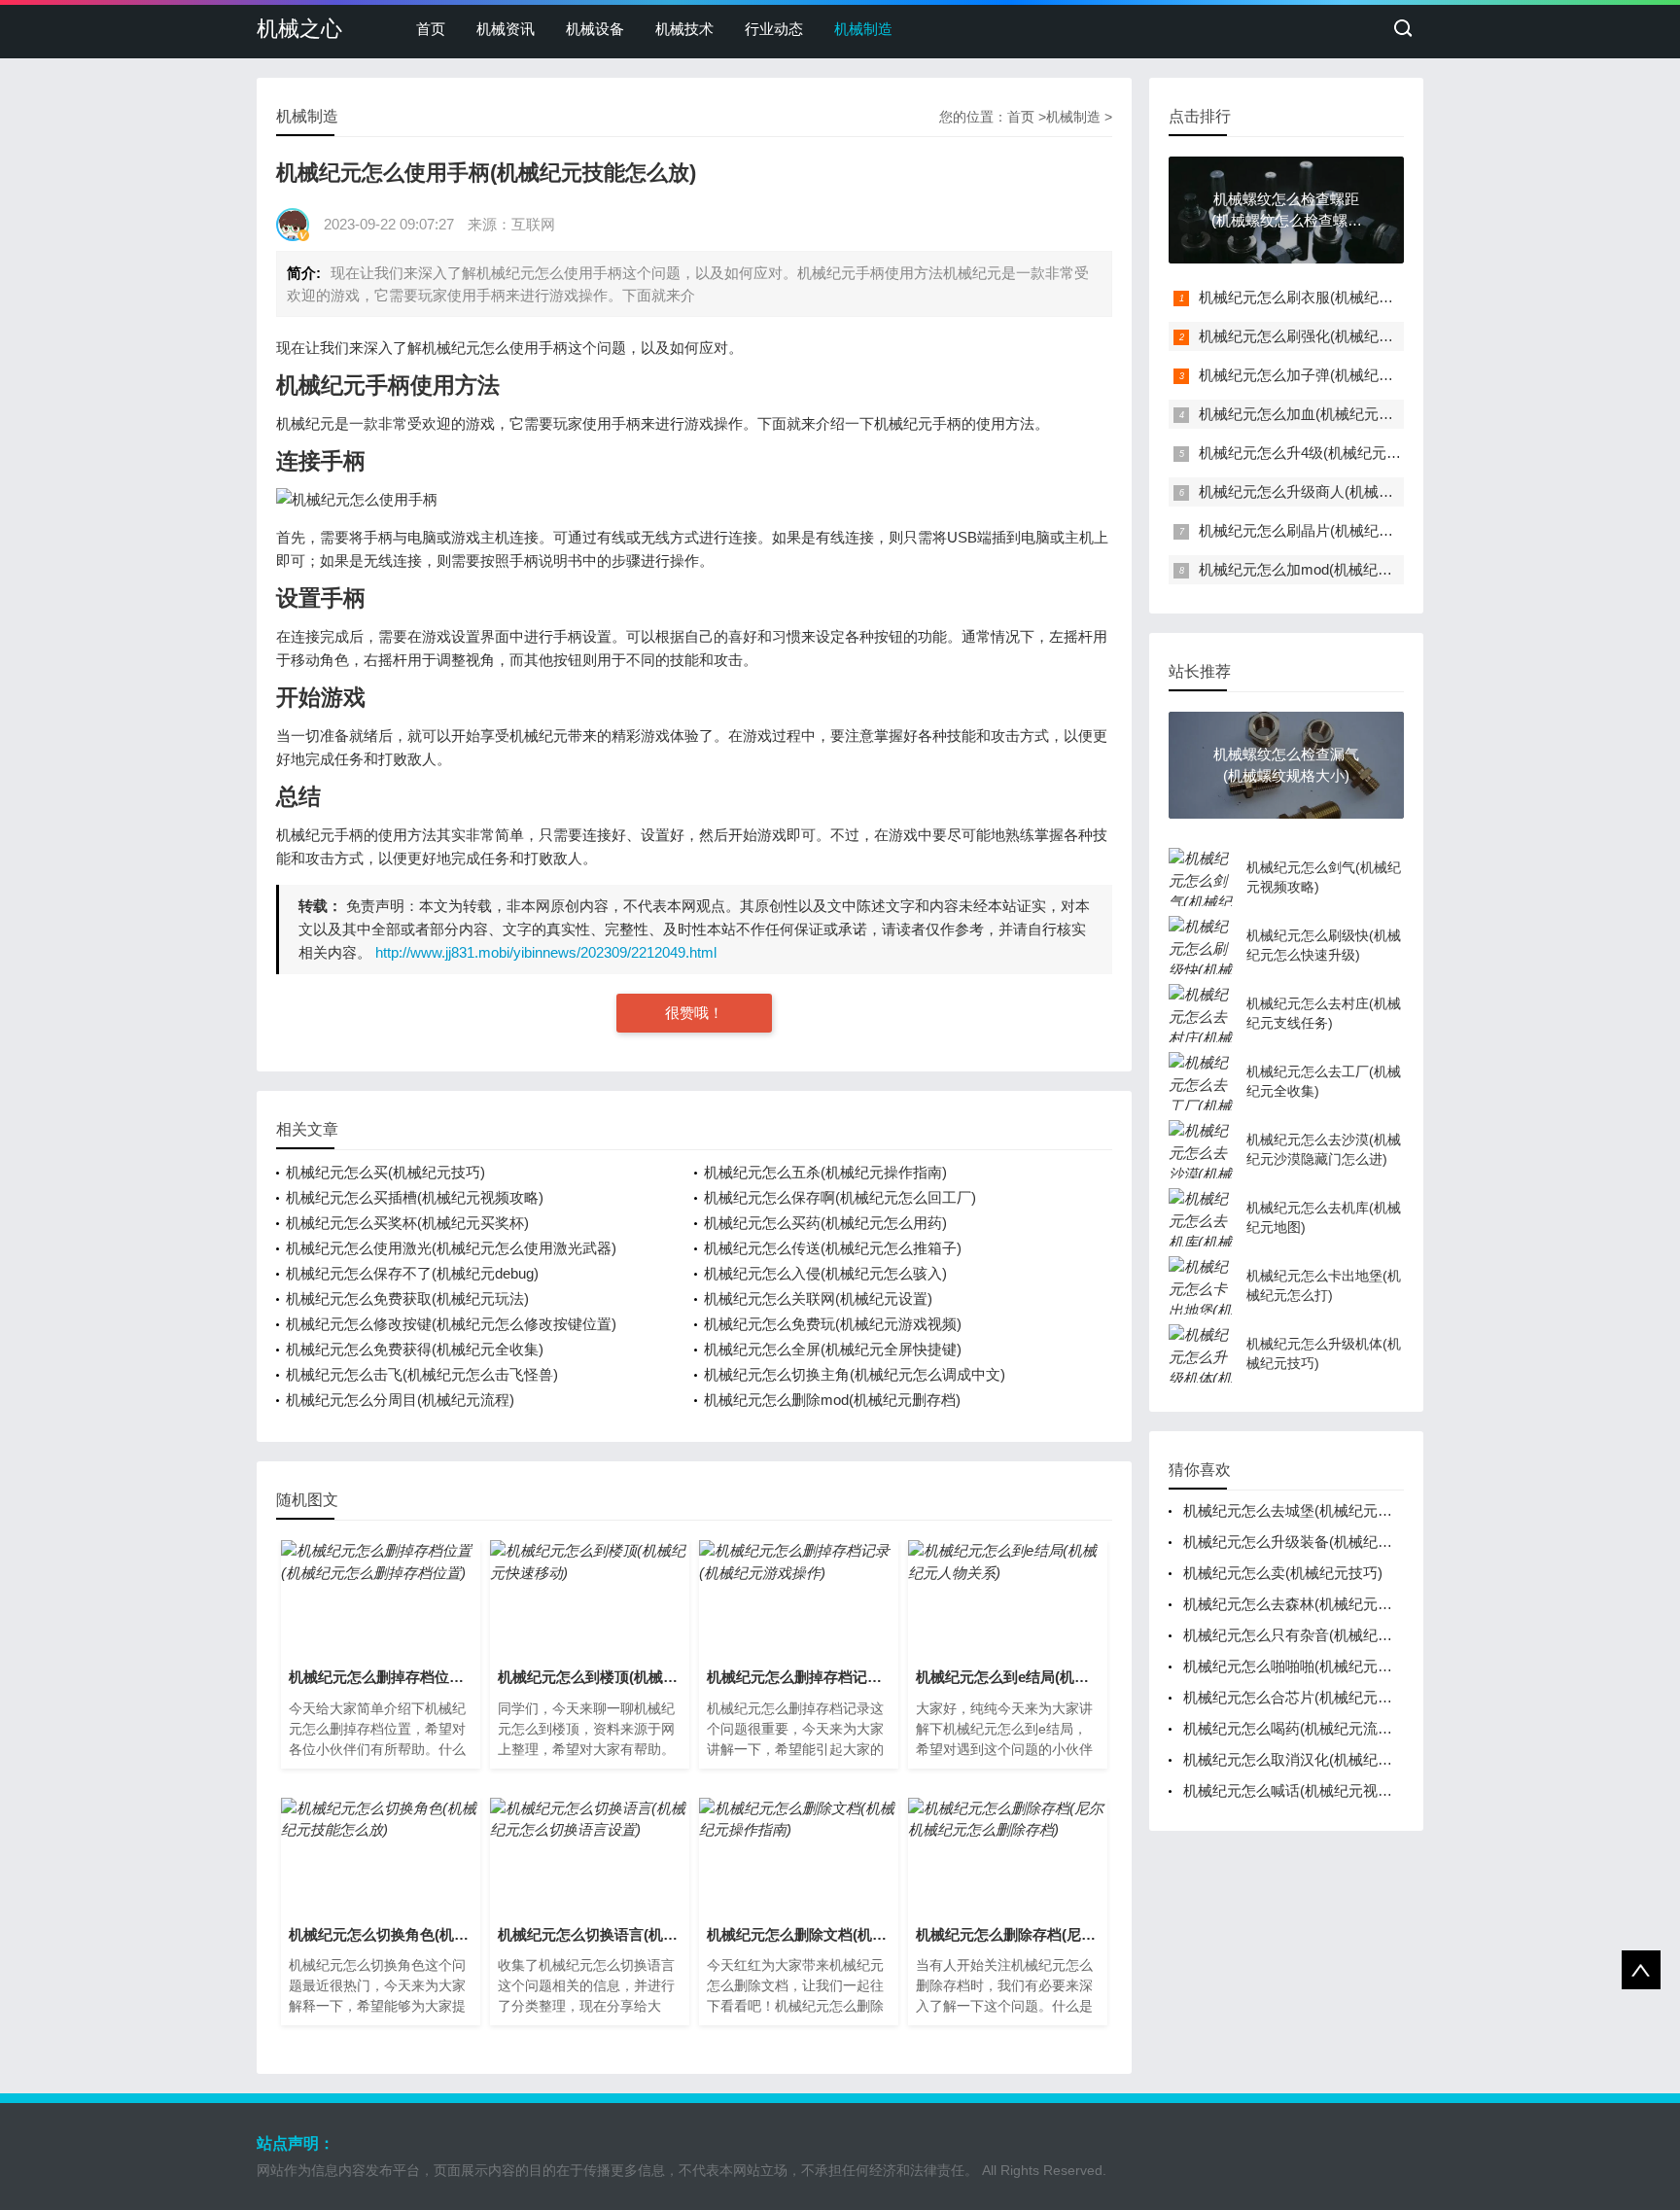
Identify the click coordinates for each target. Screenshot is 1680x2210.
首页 (431, 29)
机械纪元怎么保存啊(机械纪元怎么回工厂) (840, 1197)
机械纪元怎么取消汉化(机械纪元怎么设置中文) (1334, 1759)
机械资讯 (506, 29)
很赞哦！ (694, 1013)
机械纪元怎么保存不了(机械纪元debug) (412, 1273)
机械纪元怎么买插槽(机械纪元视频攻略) (415, 1197)
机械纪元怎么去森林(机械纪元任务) (1297, 1604)
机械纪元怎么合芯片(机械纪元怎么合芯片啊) (1327, 1697)
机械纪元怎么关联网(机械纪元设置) (818, 1298)
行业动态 (774, 29)
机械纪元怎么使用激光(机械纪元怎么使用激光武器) (451, 1248)
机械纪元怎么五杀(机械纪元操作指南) (825, 1172)
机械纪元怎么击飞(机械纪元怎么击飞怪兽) (422, 1374)
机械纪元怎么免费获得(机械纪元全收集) (415, 1349)
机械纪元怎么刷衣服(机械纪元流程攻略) (1328, 297)
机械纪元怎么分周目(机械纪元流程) (400, 1400)
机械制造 (863, 29)
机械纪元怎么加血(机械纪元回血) (1306, 414)
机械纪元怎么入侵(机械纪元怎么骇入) (825, 1273)
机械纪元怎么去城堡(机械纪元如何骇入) (1312, 1510)
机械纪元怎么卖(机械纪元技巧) (1283, 1573)
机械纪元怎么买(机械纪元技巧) (385, 1172)
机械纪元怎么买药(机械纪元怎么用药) (825, 1223)
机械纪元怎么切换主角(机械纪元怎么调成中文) (855, 1374)
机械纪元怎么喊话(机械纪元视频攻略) (1305, 1790)
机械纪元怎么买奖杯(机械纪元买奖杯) (407, 1223)
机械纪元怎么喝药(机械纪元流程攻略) (1305, 1728)
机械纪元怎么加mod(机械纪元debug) (1317, 569)
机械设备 (595, 29)
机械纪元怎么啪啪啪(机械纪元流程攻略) (1312, 1666)
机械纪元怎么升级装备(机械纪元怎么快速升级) (1334, 1542)
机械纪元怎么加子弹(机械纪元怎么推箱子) (1335, 375)
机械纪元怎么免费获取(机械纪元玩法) (407, 1298)
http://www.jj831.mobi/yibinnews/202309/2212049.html (546, 952)
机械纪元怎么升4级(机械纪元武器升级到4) (1335, 453)
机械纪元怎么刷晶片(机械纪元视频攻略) (1328, 530)
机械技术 (684, 29)
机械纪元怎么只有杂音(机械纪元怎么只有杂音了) (1341, 1635)
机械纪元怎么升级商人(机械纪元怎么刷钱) (1335, 491)
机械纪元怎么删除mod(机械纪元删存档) (832, 1400)
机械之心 (299, 29)
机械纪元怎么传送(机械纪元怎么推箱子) (833, 1248)
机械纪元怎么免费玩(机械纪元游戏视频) (833, 1324)
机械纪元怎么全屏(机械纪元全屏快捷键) (833, 1349)
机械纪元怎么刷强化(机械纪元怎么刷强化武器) (1349, 336)
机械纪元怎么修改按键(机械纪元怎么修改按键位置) (451, 1324)
